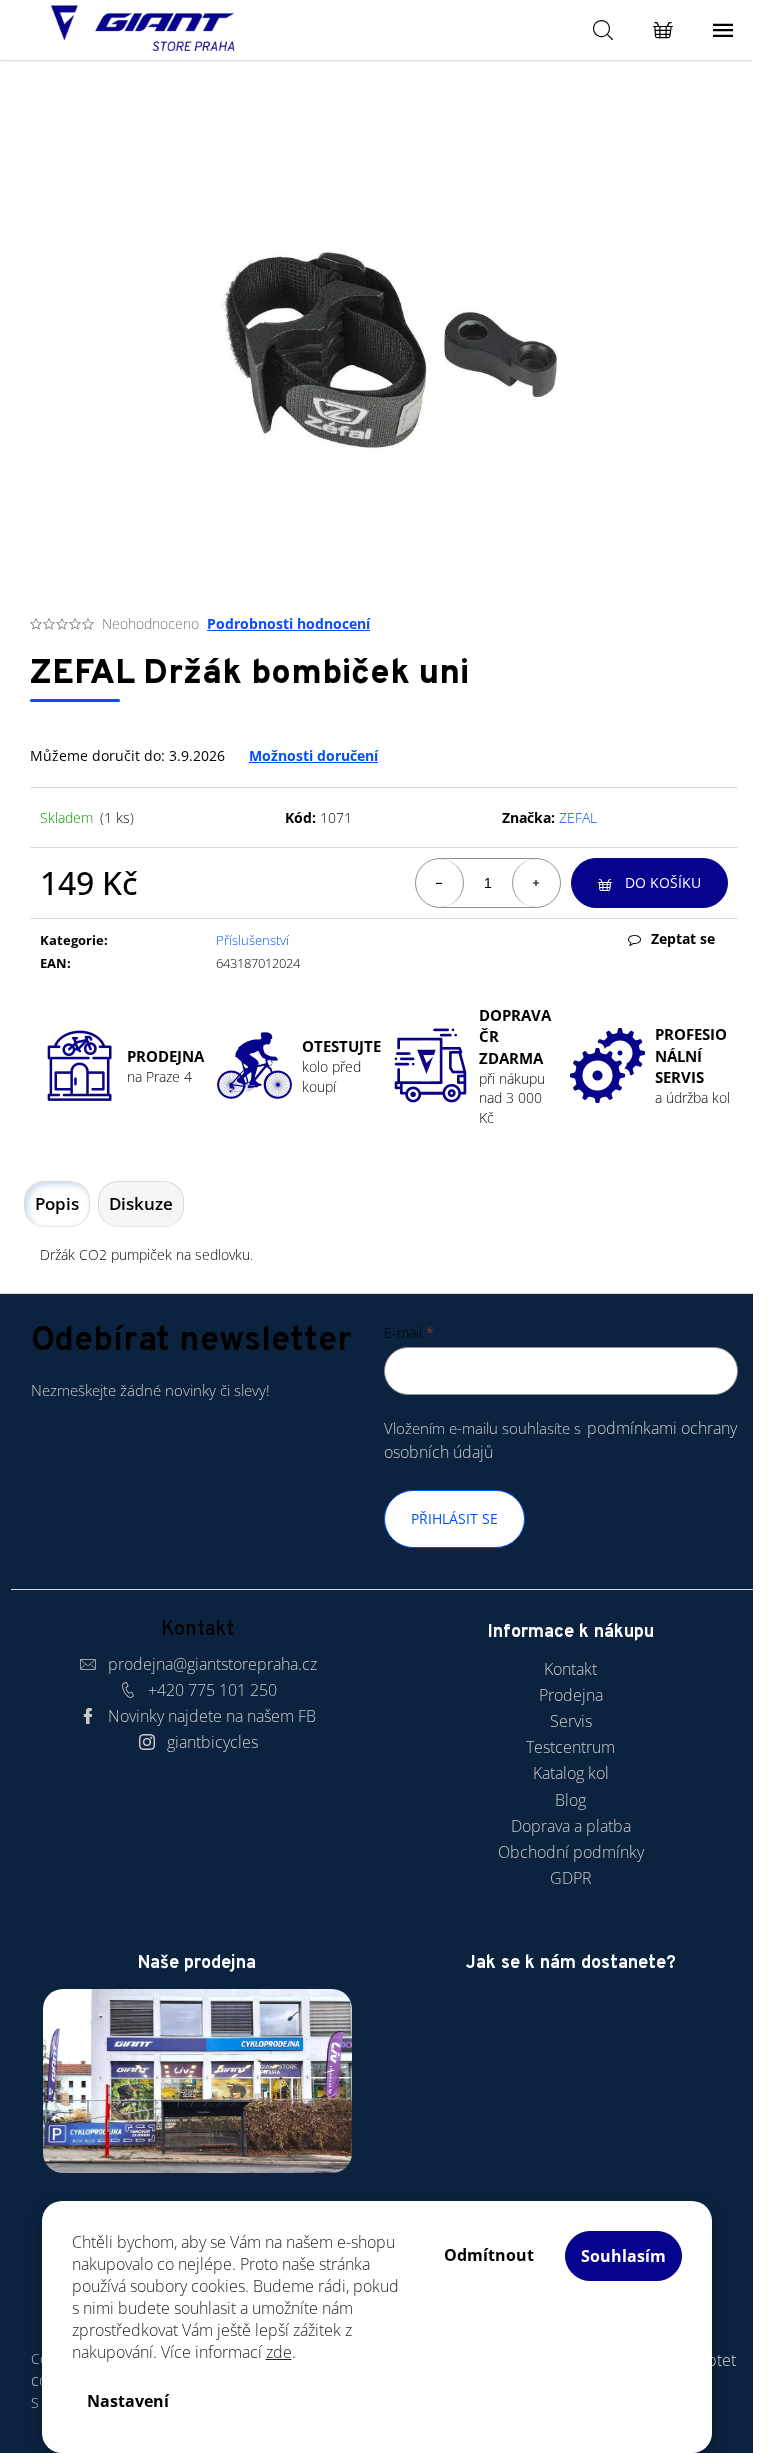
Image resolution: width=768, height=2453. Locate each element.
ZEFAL (578, 817)
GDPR (571, 1878)
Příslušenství (252, 940)
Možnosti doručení (313, 755)
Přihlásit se (454, 1518)
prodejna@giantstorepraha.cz (212, 1664)
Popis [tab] (57, 1203)
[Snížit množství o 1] (440, 883)
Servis (571, 1721)
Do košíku (663, 882)
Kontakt (570, 1669)
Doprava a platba (571, 1826)
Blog (570, 1800)
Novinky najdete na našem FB (212, 1716)
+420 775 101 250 (212, 1690)
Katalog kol (571, 1773)
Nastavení (128, 2401)
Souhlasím (623, 2256)
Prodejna (571, 1695)
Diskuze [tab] (141, 1203)
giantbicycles (212, 1742)
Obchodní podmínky (571, 1852)
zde (279, 2352)
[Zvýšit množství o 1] (536, 883)
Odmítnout (489, 2255)
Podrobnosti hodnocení (288, 623)
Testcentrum (570, 1747)
